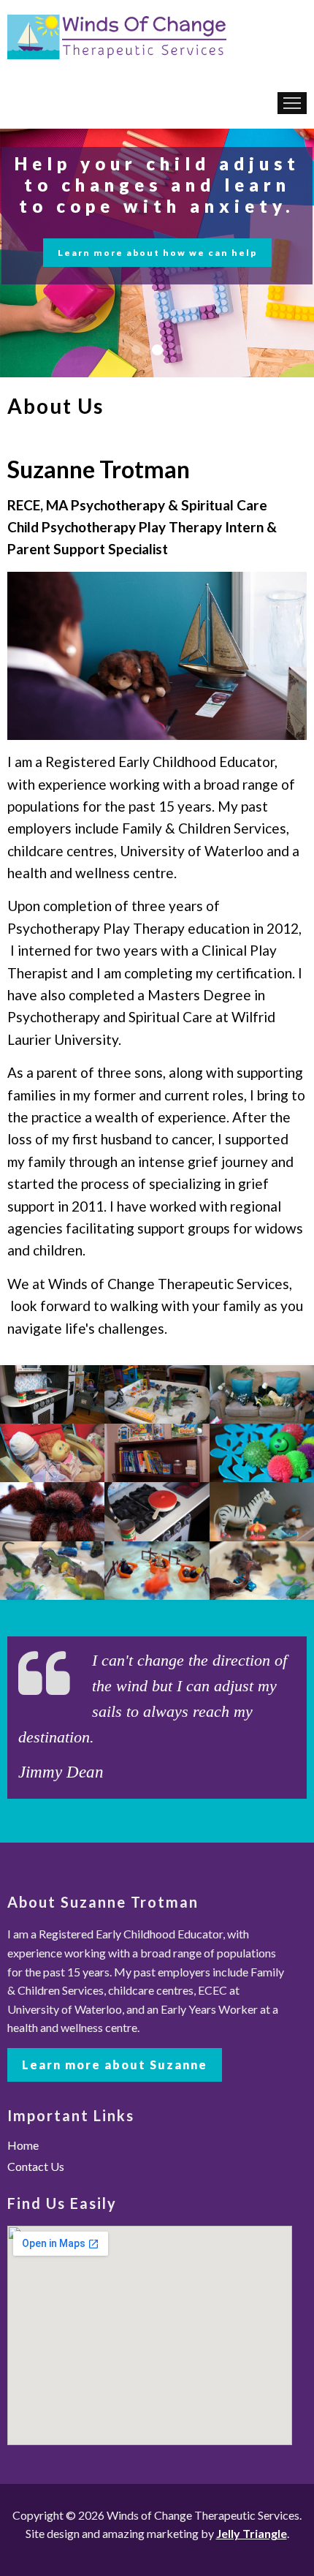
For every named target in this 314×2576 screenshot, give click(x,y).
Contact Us (36, 2166)
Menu (292, 103)
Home (23, 2145)
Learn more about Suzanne (115, 2065)
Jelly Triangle (252, 2533)
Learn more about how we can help (157, 253)
